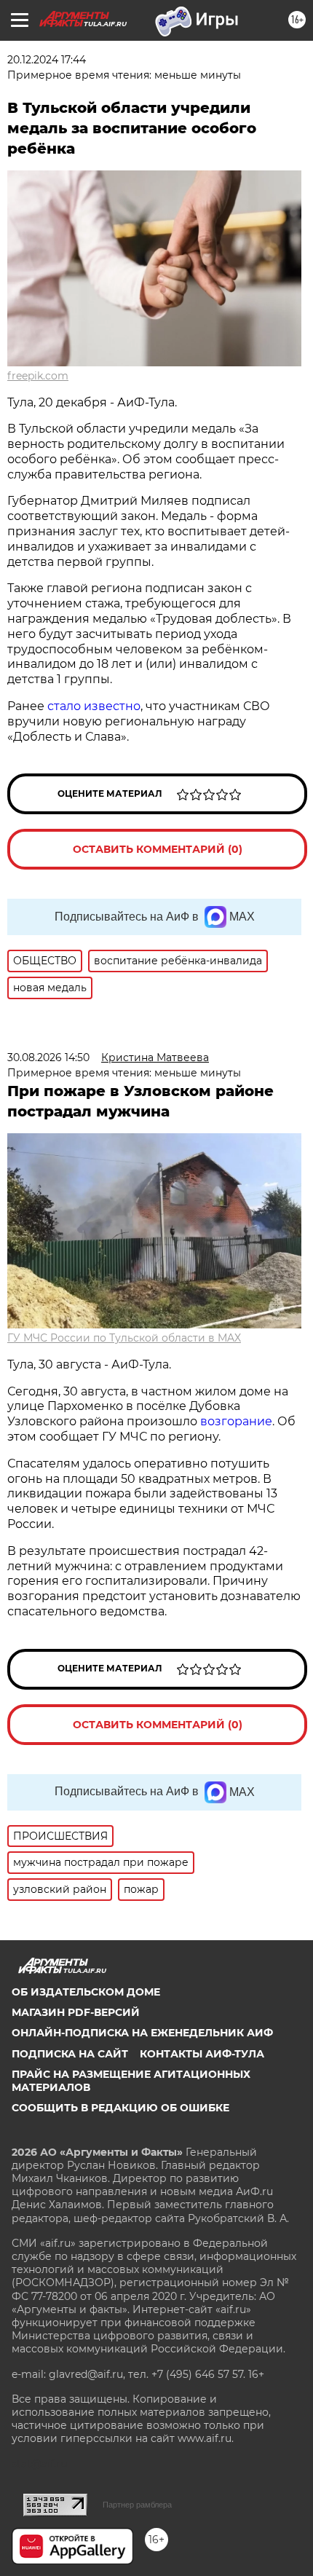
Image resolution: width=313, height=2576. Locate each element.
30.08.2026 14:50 (48, 1057)
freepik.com (38, 376)
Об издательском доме (86, 1992)
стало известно (94, 706)
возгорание (236, 1421)
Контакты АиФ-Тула (202, 2054)
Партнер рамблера (137, 2505)
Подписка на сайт (70, 2054)
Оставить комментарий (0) (158, 849)
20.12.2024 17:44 (47, 60)
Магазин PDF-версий (76, 2012)
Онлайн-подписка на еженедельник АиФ (142, 2033)
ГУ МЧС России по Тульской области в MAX (124, 1338)
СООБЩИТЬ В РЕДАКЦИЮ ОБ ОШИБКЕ (120, 2108)
